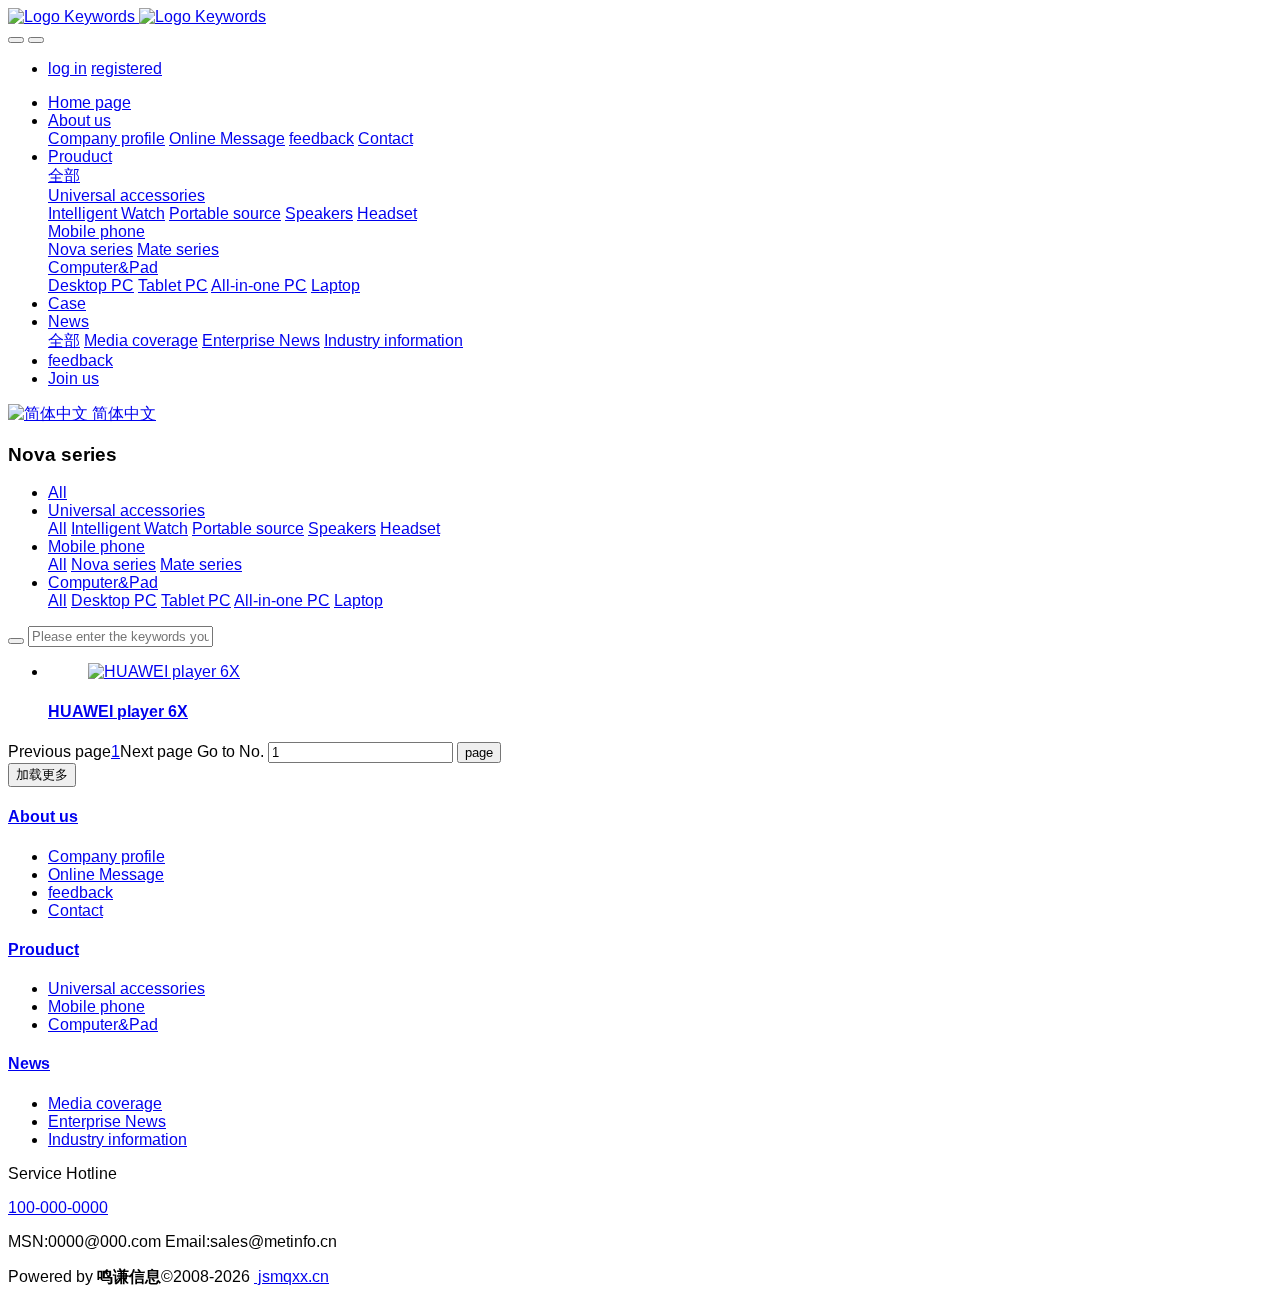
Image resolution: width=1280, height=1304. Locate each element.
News (29, 1063)
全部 (64, 175)
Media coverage (105, 1103)
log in (67, 68)
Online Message (106, 874)
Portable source (248, 528)
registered (126, 68)
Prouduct (43, 949)
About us (43, 816)
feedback (80, 892)
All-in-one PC (282, 600)
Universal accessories (126, 510)
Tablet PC (196, 600)
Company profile (106, 856)
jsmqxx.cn (291, 1276)
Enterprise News (107, 1121)
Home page (89, 102)
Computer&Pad (103, 582)
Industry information (117, 1139)
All (57, 492)
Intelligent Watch (129, 528)
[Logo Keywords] (640, 17)
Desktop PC (114, 600)
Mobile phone (96, 546)
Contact (75, 910)
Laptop (358, 600)
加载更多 (42, 774)
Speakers (342, 528)
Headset (410, 528)
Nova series (113, 564)
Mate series (201, 564)
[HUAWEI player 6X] (164, 671)
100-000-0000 (58, 1207)
